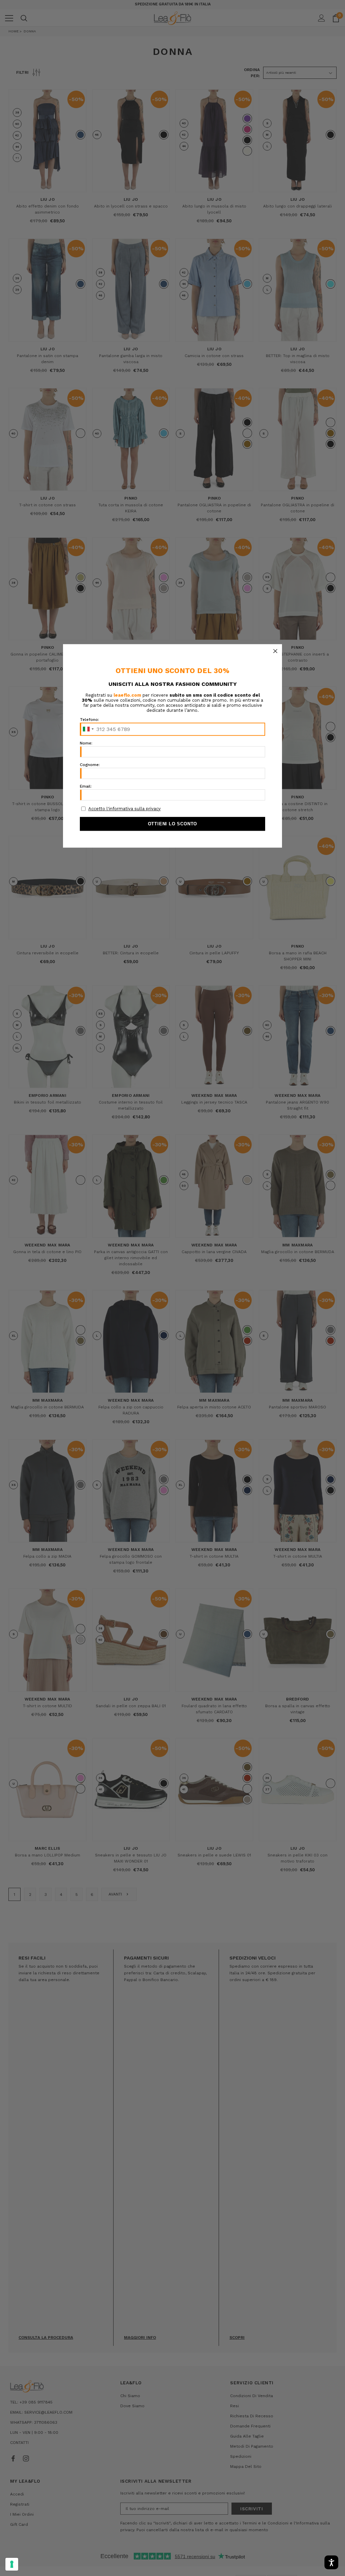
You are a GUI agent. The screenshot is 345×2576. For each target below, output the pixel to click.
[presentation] (12, 2564)
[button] (275, 651)
